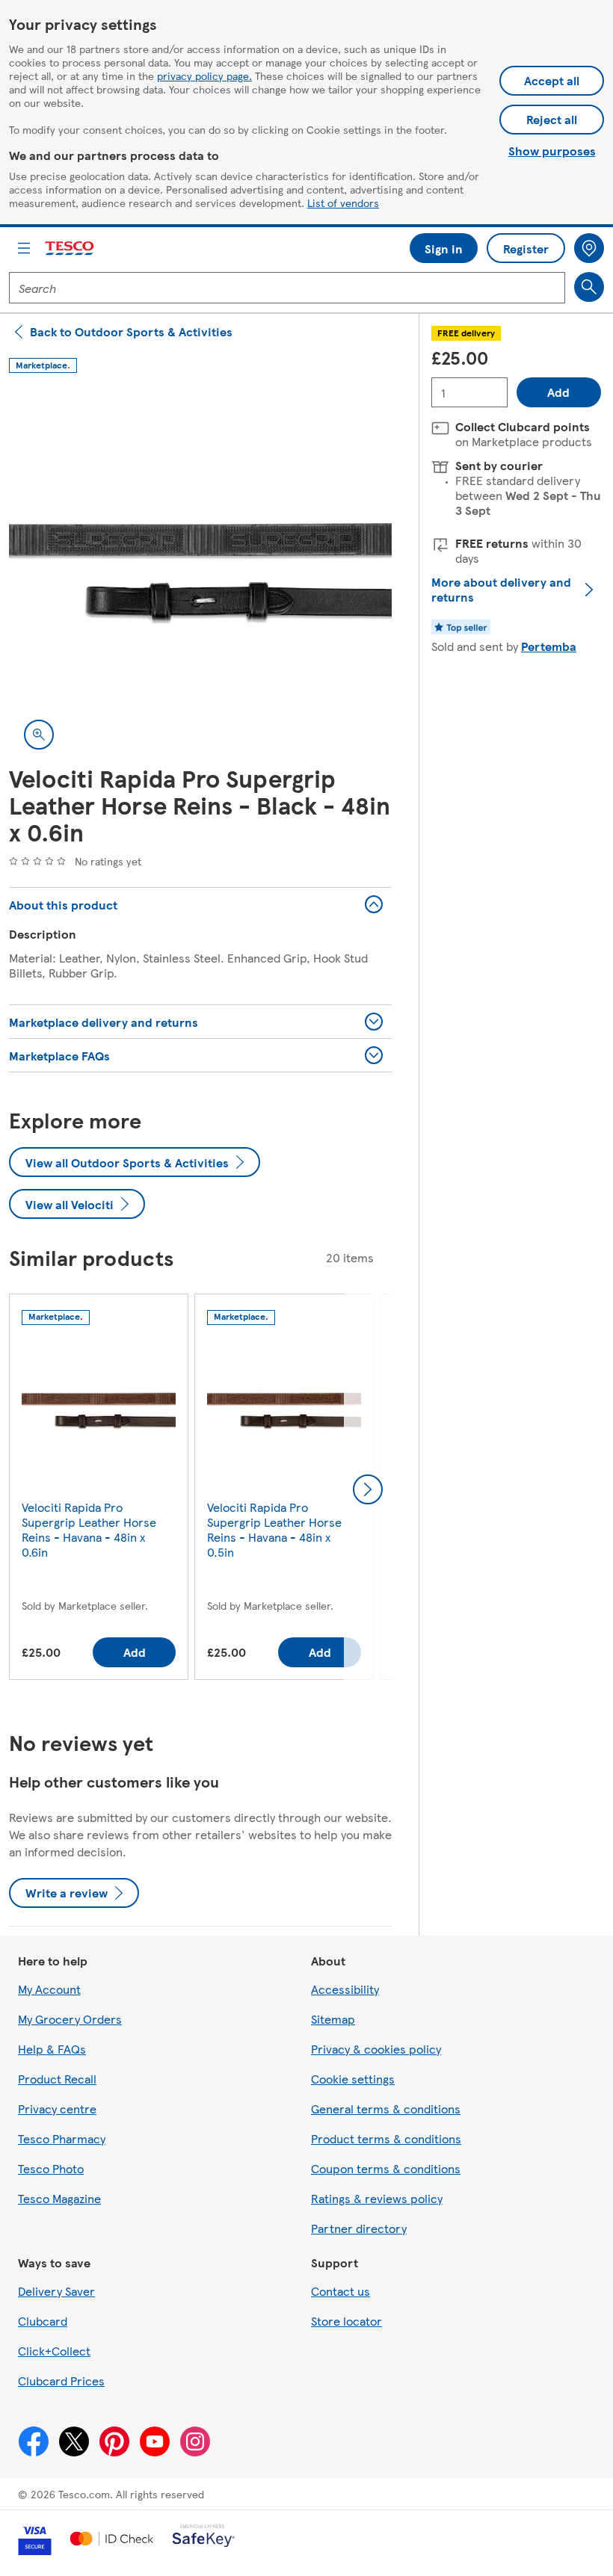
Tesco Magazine (59, 2198)
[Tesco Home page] (70, 248)
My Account (49, 1989)
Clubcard (43, 2321)
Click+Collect (54, 2351)
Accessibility (345, 1989)
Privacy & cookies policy (376, 2049)
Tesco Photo (51, 2168)
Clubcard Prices (61, 2381)
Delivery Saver (56, 2291)
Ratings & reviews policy (377, 2198)
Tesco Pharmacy (62, 2138)
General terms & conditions (386, 2109)
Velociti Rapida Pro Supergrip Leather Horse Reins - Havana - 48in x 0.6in (89, 1529)
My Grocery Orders (70, 2019)
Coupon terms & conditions (386, 2168)
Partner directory (359, 2228)
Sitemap (333, 2019)
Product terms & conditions (386, 2138)
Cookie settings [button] (353, 2079)
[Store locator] (589, 248)
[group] (99, 1490)
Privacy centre (57, 2109)
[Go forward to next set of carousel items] (368, 1489)
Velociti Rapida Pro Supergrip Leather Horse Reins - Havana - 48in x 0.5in (274, 1529)
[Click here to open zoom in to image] (39, 735)
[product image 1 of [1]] (200, 573)
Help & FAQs (52, 2049)
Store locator (346, 2321)
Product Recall (57, 2079)
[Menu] (24, 248)
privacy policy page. (204, 75)
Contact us (341, 2291)
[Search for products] (589, 287)
